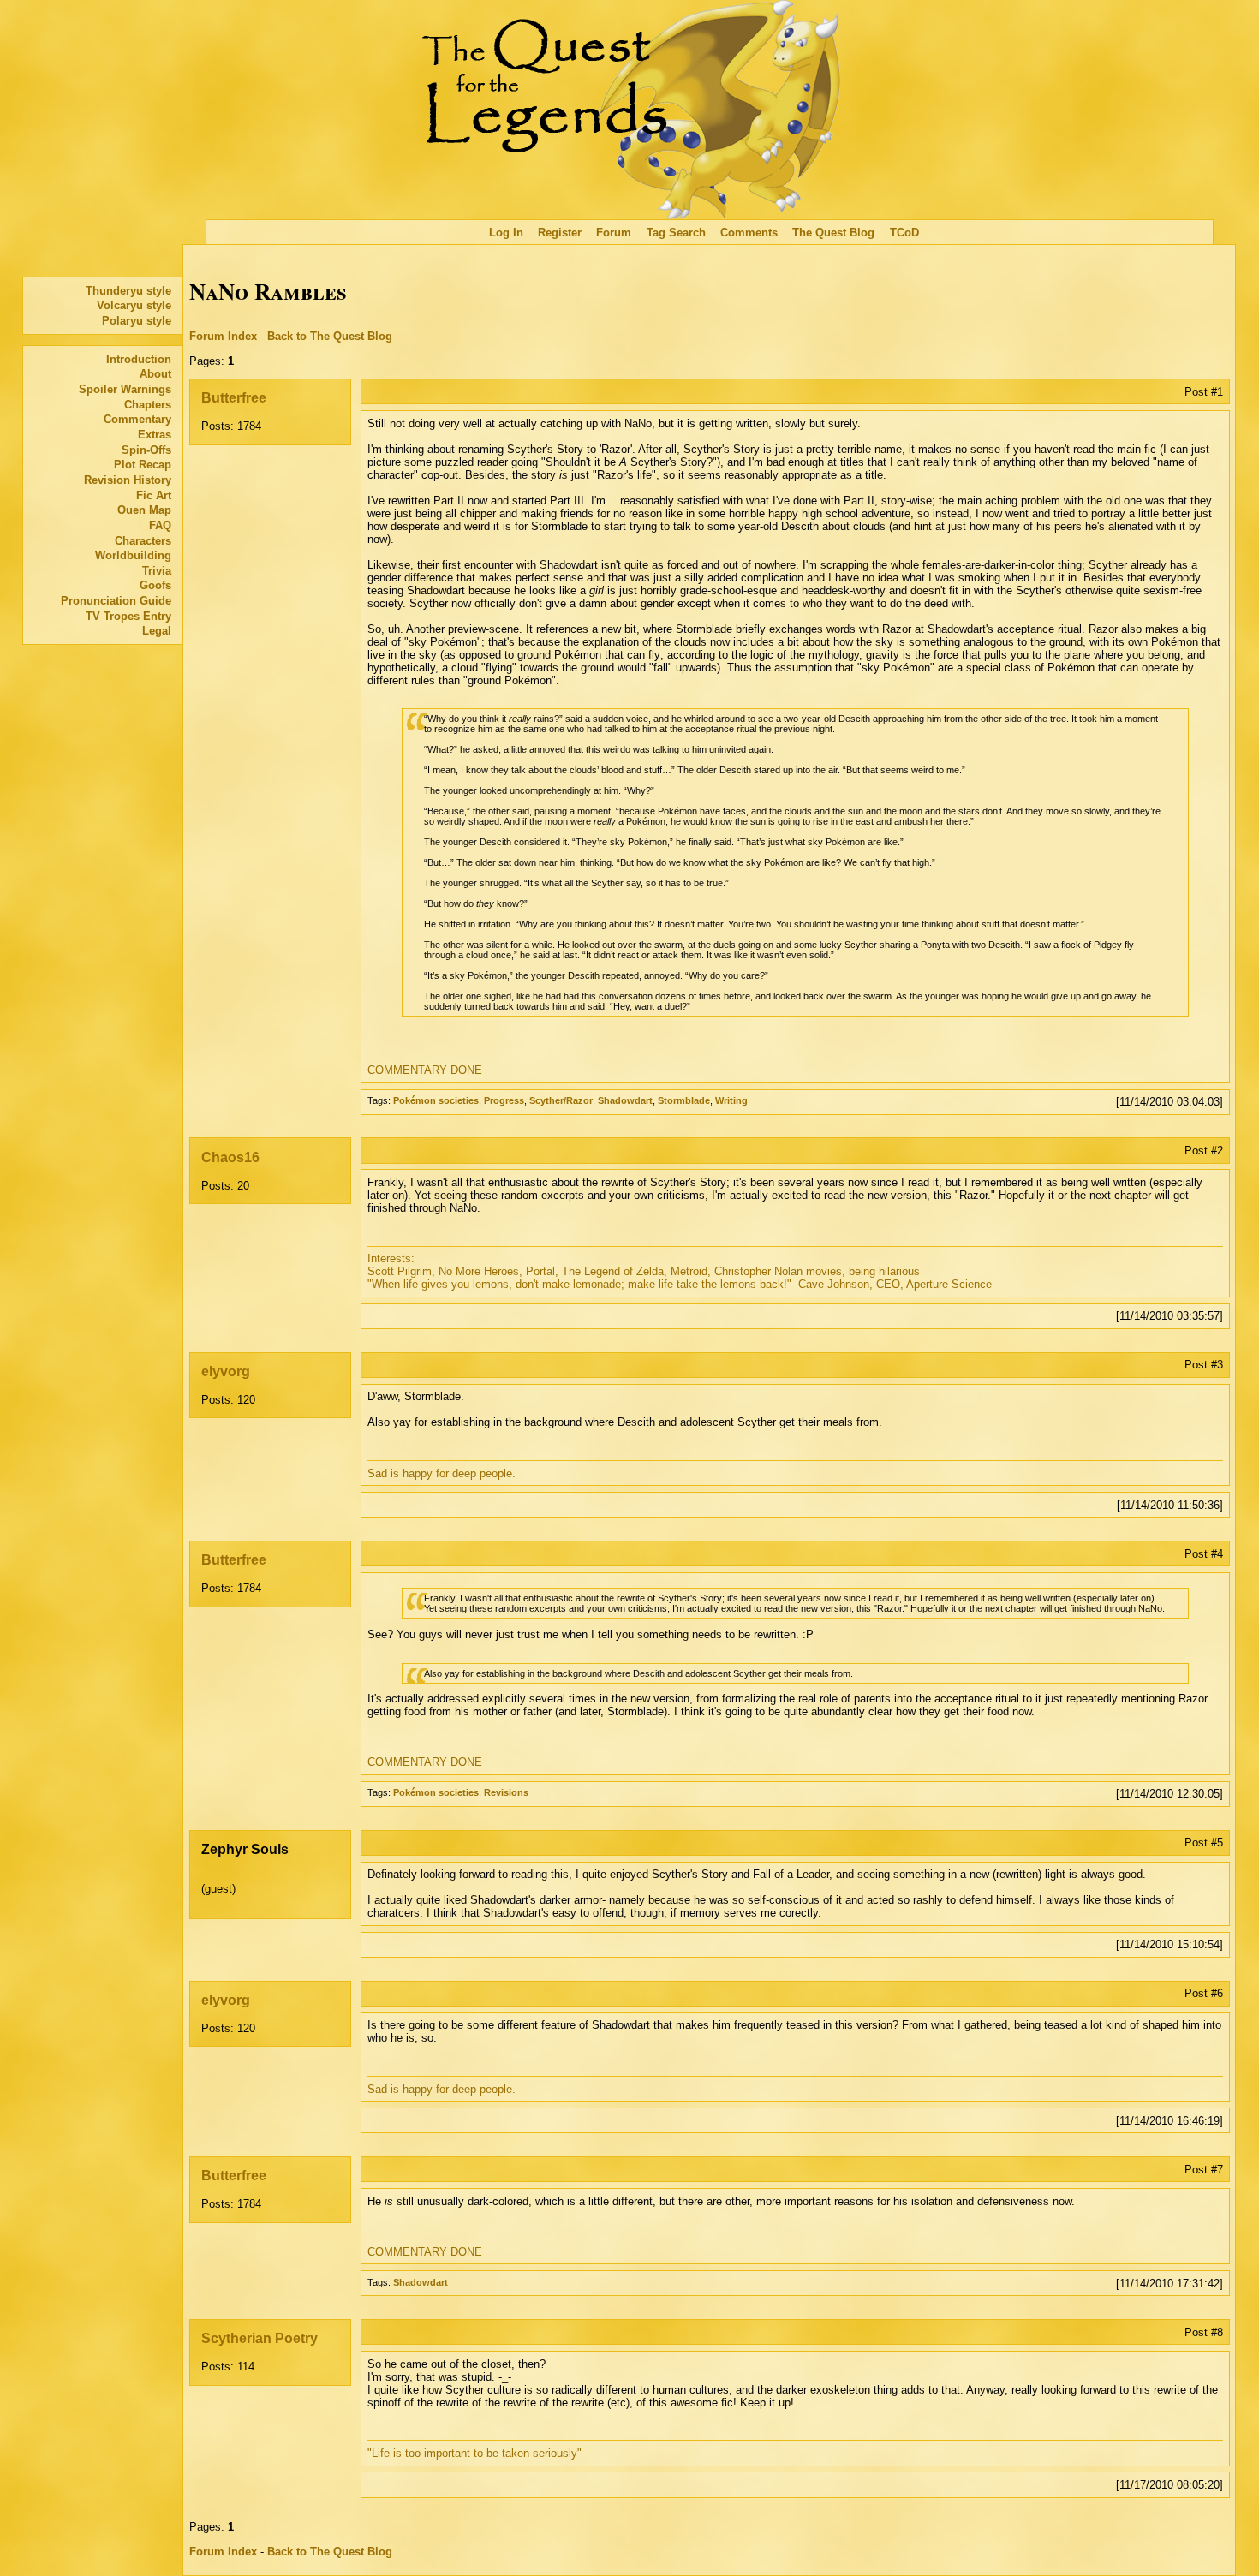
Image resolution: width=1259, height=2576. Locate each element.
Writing (731, 1100)
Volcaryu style (134, 305)
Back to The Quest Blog (330, 336)
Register (560, 233)
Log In (506, 233)
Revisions (506, 1792)
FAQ (160, 525)
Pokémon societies (436, 1100)
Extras (155, 435)
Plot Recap (143, 465)
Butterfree (234, 398)
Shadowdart (625, 1100)
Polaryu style (137, 321)
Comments (749, 233)
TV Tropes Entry (128, 616)
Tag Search (676, 233)
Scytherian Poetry (260, 2338)
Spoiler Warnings (125, 389)
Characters (143, 541)
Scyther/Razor (561, 1100)
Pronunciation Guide (116, 601)
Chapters (148, 405)
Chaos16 (230, 1157)
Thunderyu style (128, 291)
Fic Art (154, 495)
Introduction (139, 359)
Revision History (128, 480)
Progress (504, 1100)
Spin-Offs (146, 450)
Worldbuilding (133, 555)
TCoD (904, 233)
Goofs (155, 585)
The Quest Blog (833, 233)
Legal (157, 631)
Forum (614, 233)
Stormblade (684, 1100)
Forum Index (223, 336)
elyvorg (226, 1371)
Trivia (157, 571)
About (155, 374)
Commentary (137, 419)
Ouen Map (144, 510)
